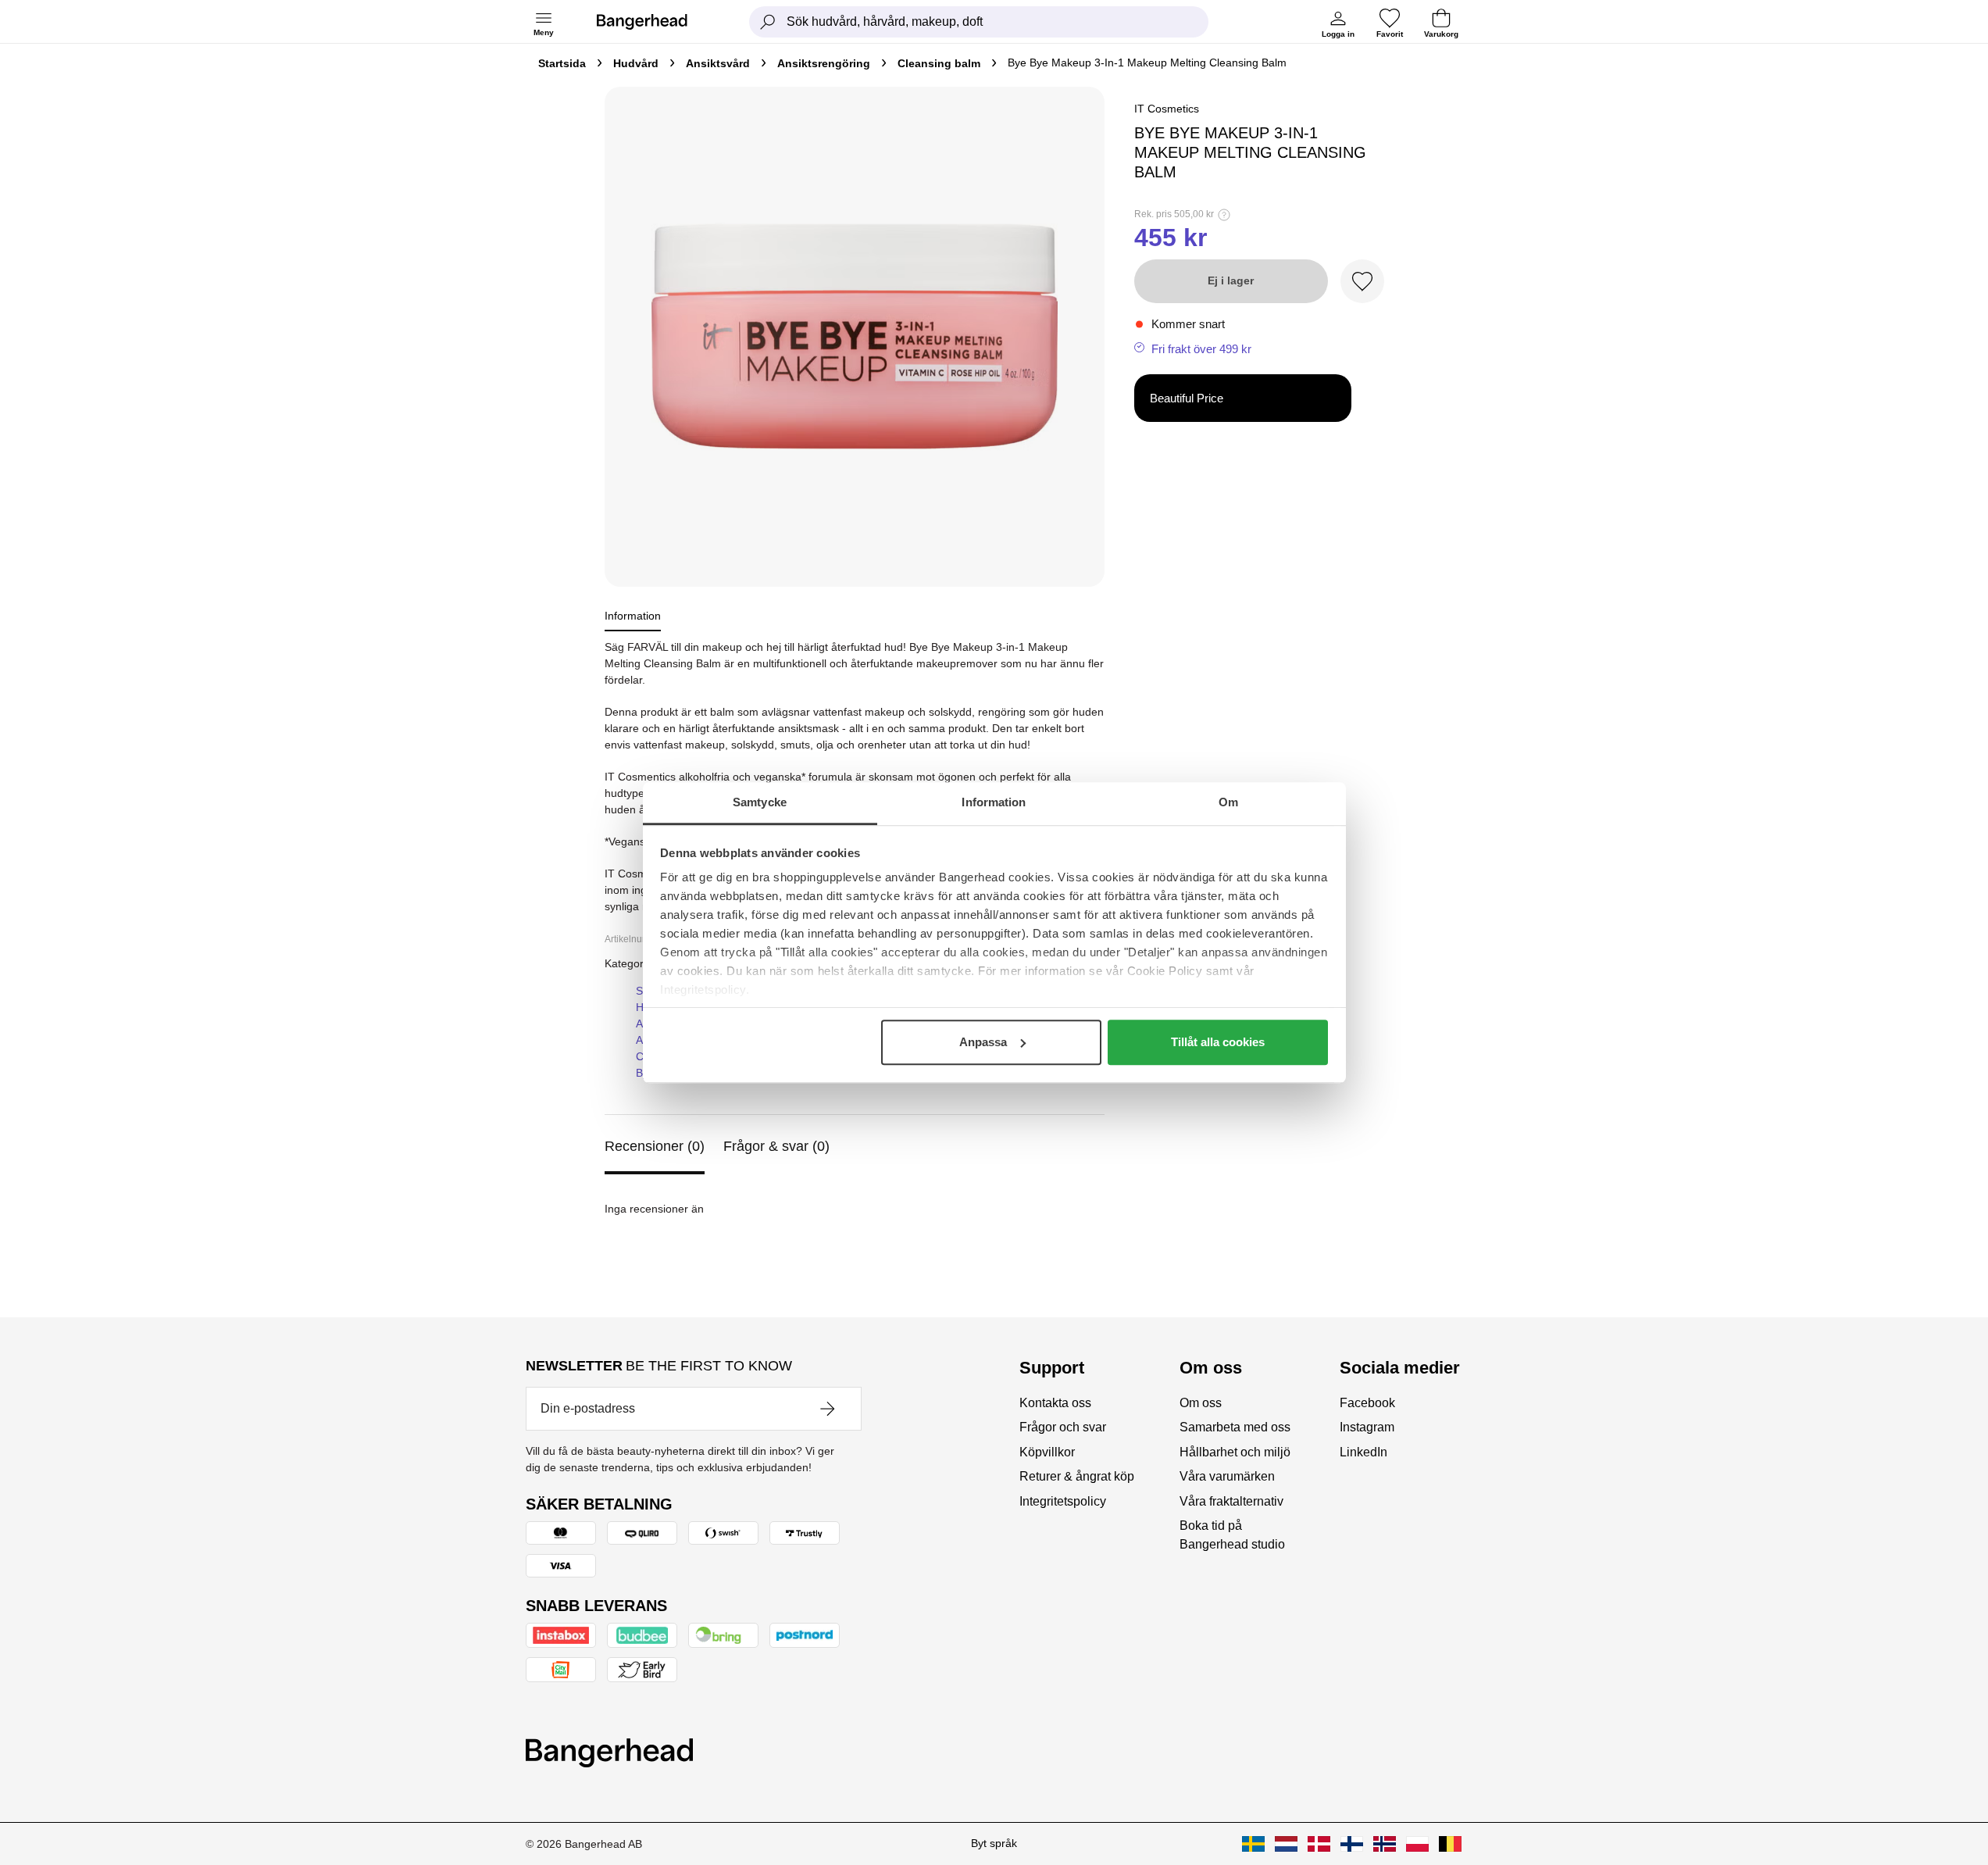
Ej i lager (1231, 280)
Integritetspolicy (1063, 1501)
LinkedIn (1363, 1452)
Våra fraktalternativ (1231, 1501)
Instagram (1367, 1427)
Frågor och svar (1063, 1427)
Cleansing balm (939, 63)
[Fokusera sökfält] (768, 22)
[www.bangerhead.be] (1450, 1844)
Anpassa (983, 1042)
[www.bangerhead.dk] (1319, 1844)
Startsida (562, 63)
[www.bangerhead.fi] (1352, 1844)
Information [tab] (994, 802)
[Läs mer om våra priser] (1224, 215)
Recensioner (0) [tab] (655, 1146)
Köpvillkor (1047, 1452)
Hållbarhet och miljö (1235, 1452)
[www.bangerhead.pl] (1417, 1844)
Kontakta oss (1055, 1403)
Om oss (1201, 1403)
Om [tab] (1228, 802)
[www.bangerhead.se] (1253, 1844)
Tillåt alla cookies (1218, 1042)
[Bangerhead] (655, 22)
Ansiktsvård (718, 63)
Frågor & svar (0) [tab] (776, 1146)
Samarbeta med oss (1235, 1427)
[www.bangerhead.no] (1385, 1844)
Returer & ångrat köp (1077, 1476)
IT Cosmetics (1167, 109)
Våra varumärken (1227, 1476)
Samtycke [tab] (760, 802)
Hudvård (636, 63)
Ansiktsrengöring (824, 63)
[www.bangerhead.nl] (1286, 1844)
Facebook (1367, 1403)
